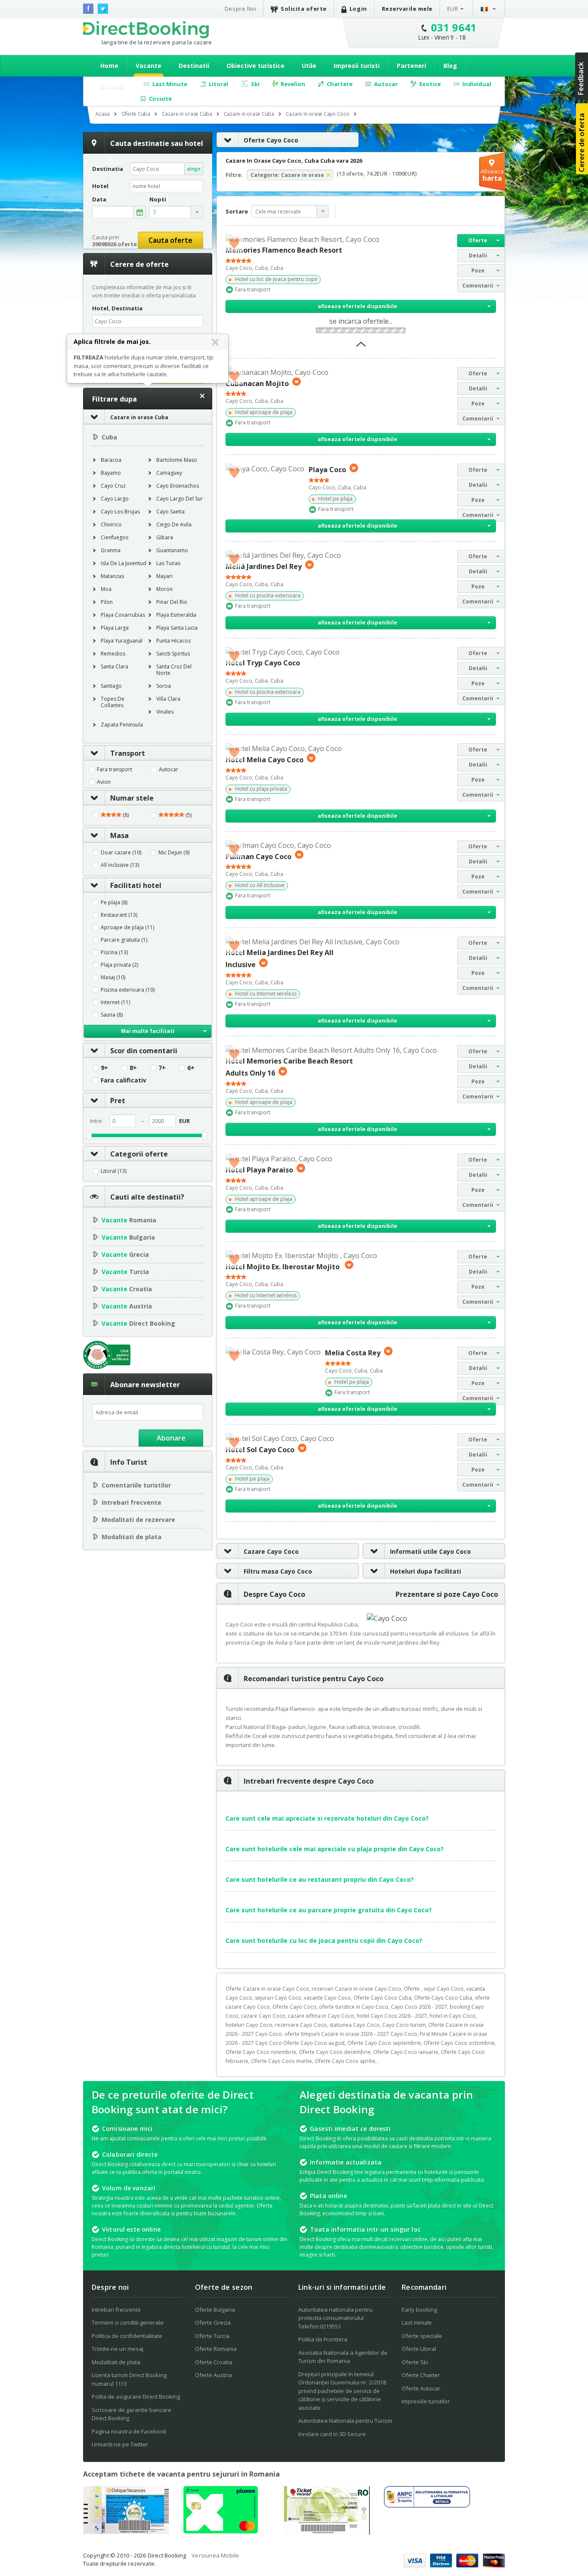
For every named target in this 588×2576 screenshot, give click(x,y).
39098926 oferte (115, 244)
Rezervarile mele (407, 9)
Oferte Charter (421, 2375)
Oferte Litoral (419, 2349)
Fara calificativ (124, 1080)
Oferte (478, 240)
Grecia (125, 1254)
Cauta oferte (170, 240)
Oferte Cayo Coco (271, 140)
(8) (125, 815)
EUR (453, 9)
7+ (162, 1068)
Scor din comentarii (144, 1051)
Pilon (107, 602)
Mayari (164, 576)
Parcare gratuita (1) (124, 940)
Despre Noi (240, 9)
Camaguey (169, 473)
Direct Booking (146, 30)
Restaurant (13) (119, 915)
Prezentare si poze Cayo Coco (447, 1594)
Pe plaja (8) (114, 903)
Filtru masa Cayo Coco (278, 1571)
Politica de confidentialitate (127, 2336)
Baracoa (111, 460)
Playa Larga (115, 628)
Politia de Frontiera (323, 2339)
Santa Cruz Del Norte (174, 670)
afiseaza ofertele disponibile (357, 306)
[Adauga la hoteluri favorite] (234, 243)
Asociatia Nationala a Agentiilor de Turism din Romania (343, 2357)
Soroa (164, 686)
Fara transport (115, 770)
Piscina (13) (114, 952)
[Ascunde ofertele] (361, 347)
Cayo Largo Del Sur (179, 499)
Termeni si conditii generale (128, 2322)
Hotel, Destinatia (117, 308)
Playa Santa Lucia (177, 628)
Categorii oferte (139, 1154)
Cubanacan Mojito (257, 383)
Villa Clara (168, 699)
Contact (113, 86)
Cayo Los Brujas (120, 512)
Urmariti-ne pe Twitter (120, 2444)
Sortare (237, 211)
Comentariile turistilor (136, 1485)
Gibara (165, 537)
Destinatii (194, 66)
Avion (104, 782)
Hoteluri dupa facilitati (426, 1571)
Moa (106, 589)
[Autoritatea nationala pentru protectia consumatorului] (427, 2505)
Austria (127, 1306)
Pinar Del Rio (172, 602)
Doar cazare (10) (121, 853)
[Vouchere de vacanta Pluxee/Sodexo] (221, 2531)
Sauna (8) (112, 1015)
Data (99, 199)
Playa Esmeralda (176, 615)
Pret (118, 1101)
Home (109, 66)
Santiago (111, 686)
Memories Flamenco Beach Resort (284, 250)
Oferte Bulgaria (215, 2310)
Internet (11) (115, 1002)
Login (358, 9)
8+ (133, 1068)
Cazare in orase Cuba (139, 417)
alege (194, 169)
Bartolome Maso (177, 460)
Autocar (169, 770)
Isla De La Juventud (124, 563)
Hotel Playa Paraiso (259, 1170)
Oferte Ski (415, 2362)
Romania (129, 1220)
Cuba (109, 437)
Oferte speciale (422, 2336)
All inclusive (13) (120, 865)
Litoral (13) (114, 1171)
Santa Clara (115, 666)
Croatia (127, 1289)
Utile (309, 66)
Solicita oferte (304, 9)
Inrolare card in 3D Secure (332, 2434)
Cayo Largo (115, 499)
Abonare (171, 1438)
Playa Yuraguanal (122, 641)
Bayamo (111, 473)
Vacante (149, 66)
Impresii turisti (357, 66)
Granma (111, 550)
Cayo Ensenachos (178, 486)
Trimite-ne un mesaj (118, 2349)
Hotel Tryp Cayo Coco (263, 663)
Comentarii (478, 286)
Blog (450, 66)
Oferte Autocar (421, 2388)
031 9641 (454, 27)
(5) (188, 815)
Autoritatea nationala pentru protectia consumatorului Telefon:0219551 (336, 2318)
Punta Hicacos (173, 641)
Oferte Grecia (213, 2322)
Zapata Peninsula (122, 725)
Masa (119, 835)
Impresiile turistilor (426, 2401)
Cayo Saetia (170, 512)
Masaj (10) (113, 977)
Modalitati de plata (132, 1537)
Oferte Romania (216, 2349)
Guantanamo (172, 550)
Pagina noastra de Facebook (129, 2431)
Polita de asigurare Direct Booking (136, 2397)
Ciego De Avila (174, 524)
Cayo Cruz (113, 486)
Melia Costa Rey (353, 1353)
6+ (191, 1068)
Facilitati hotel (136, 885)
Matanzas (112, 576)
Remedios (113, 654)
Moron (164, 589)
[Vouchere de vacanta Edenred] (327, 2532)
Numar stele (132, 798)
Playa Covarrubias (123, 615)
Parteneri (412, 66)
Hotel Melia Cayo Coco (265, 760)
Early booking (419, 2310)
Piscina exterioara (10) (128, 990)
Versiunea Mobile (215, 2555)
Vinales (165, 712)
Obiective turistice (255, 66)
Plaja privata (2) (119, 965)
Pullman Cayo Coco (258, 856)
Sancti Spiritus (173, 654)
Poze (478, 271)
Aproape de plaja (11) (127, 928)
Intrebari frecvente (132, 1502)
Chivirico (111, 524)
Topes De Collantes (113, 702)
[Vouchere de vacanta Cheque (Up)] (126, 2531)
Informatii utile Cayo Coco (430, 1551)
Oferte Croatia (214, 2362)
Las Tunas (168, 563)
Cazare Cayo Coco (271, 1551)
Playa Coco (327, 470)
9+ (104, 1068)
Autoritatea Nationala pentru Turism (345, 2421)
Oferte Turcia (212, 2336)
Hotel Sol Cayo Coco (260, 1450)
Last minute (417, 2322)
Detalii (478, 255)
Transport (128, 753)
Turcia (125, 1272)
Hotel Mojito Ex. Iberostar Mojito (283, 1266)
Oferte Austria (214, 2375)
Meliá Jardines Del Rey (264, 566)
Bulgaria (128, 1237)
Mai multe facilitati (148, 1031)
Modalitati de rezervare (138, 1520)
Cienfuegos (115, 537)
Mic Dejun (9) (174, 853)
